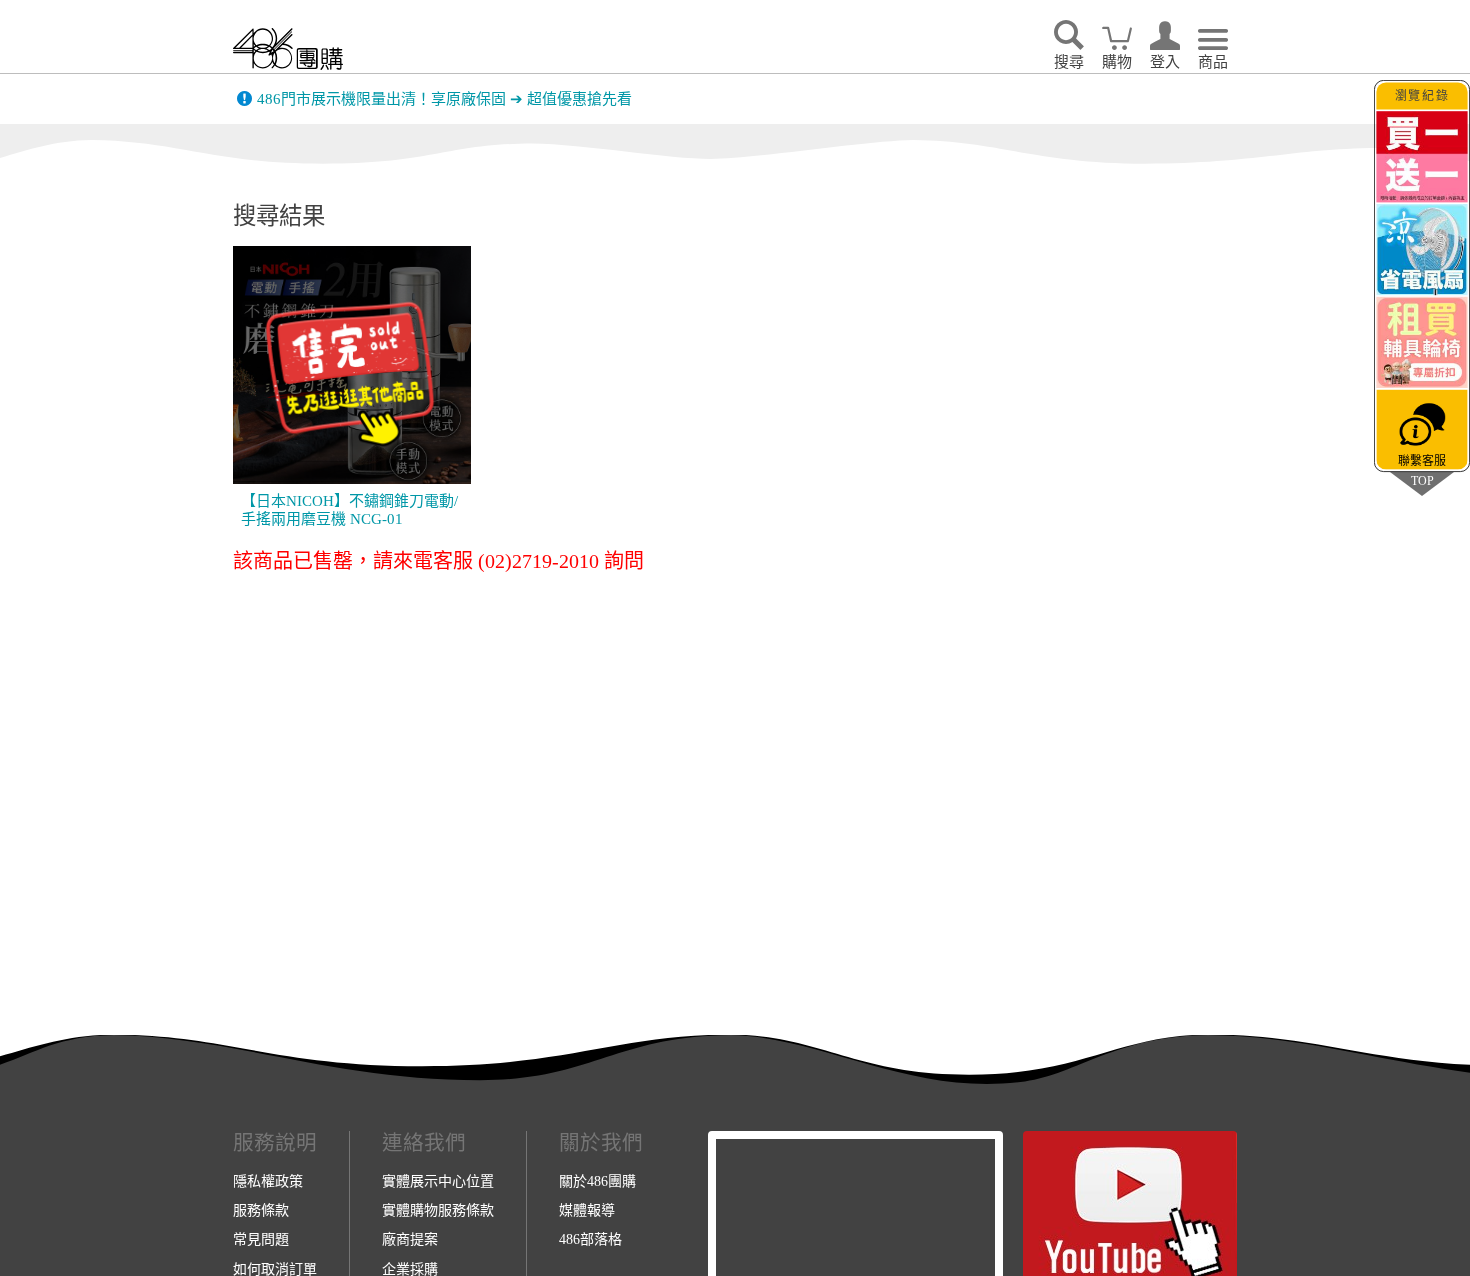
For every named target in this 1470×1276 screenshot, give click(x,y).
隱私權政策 (268, 1181)
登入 (1165, 62)
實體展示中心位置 (438, 1181)
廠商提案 (410, 1239)
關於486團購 (597, 1181)
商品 (1213, 62)
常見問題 (261, 1239)
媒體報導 (587, 1210)
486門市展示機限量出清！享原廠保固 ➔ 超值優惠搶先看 (444, 99)
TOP (1422, 480)
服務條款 (261, 1210)
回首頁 (288, 48)
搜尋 (1069, 62)
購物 (1117, 62)
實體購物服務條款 (438, 1210)
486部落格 (590, 1239)
